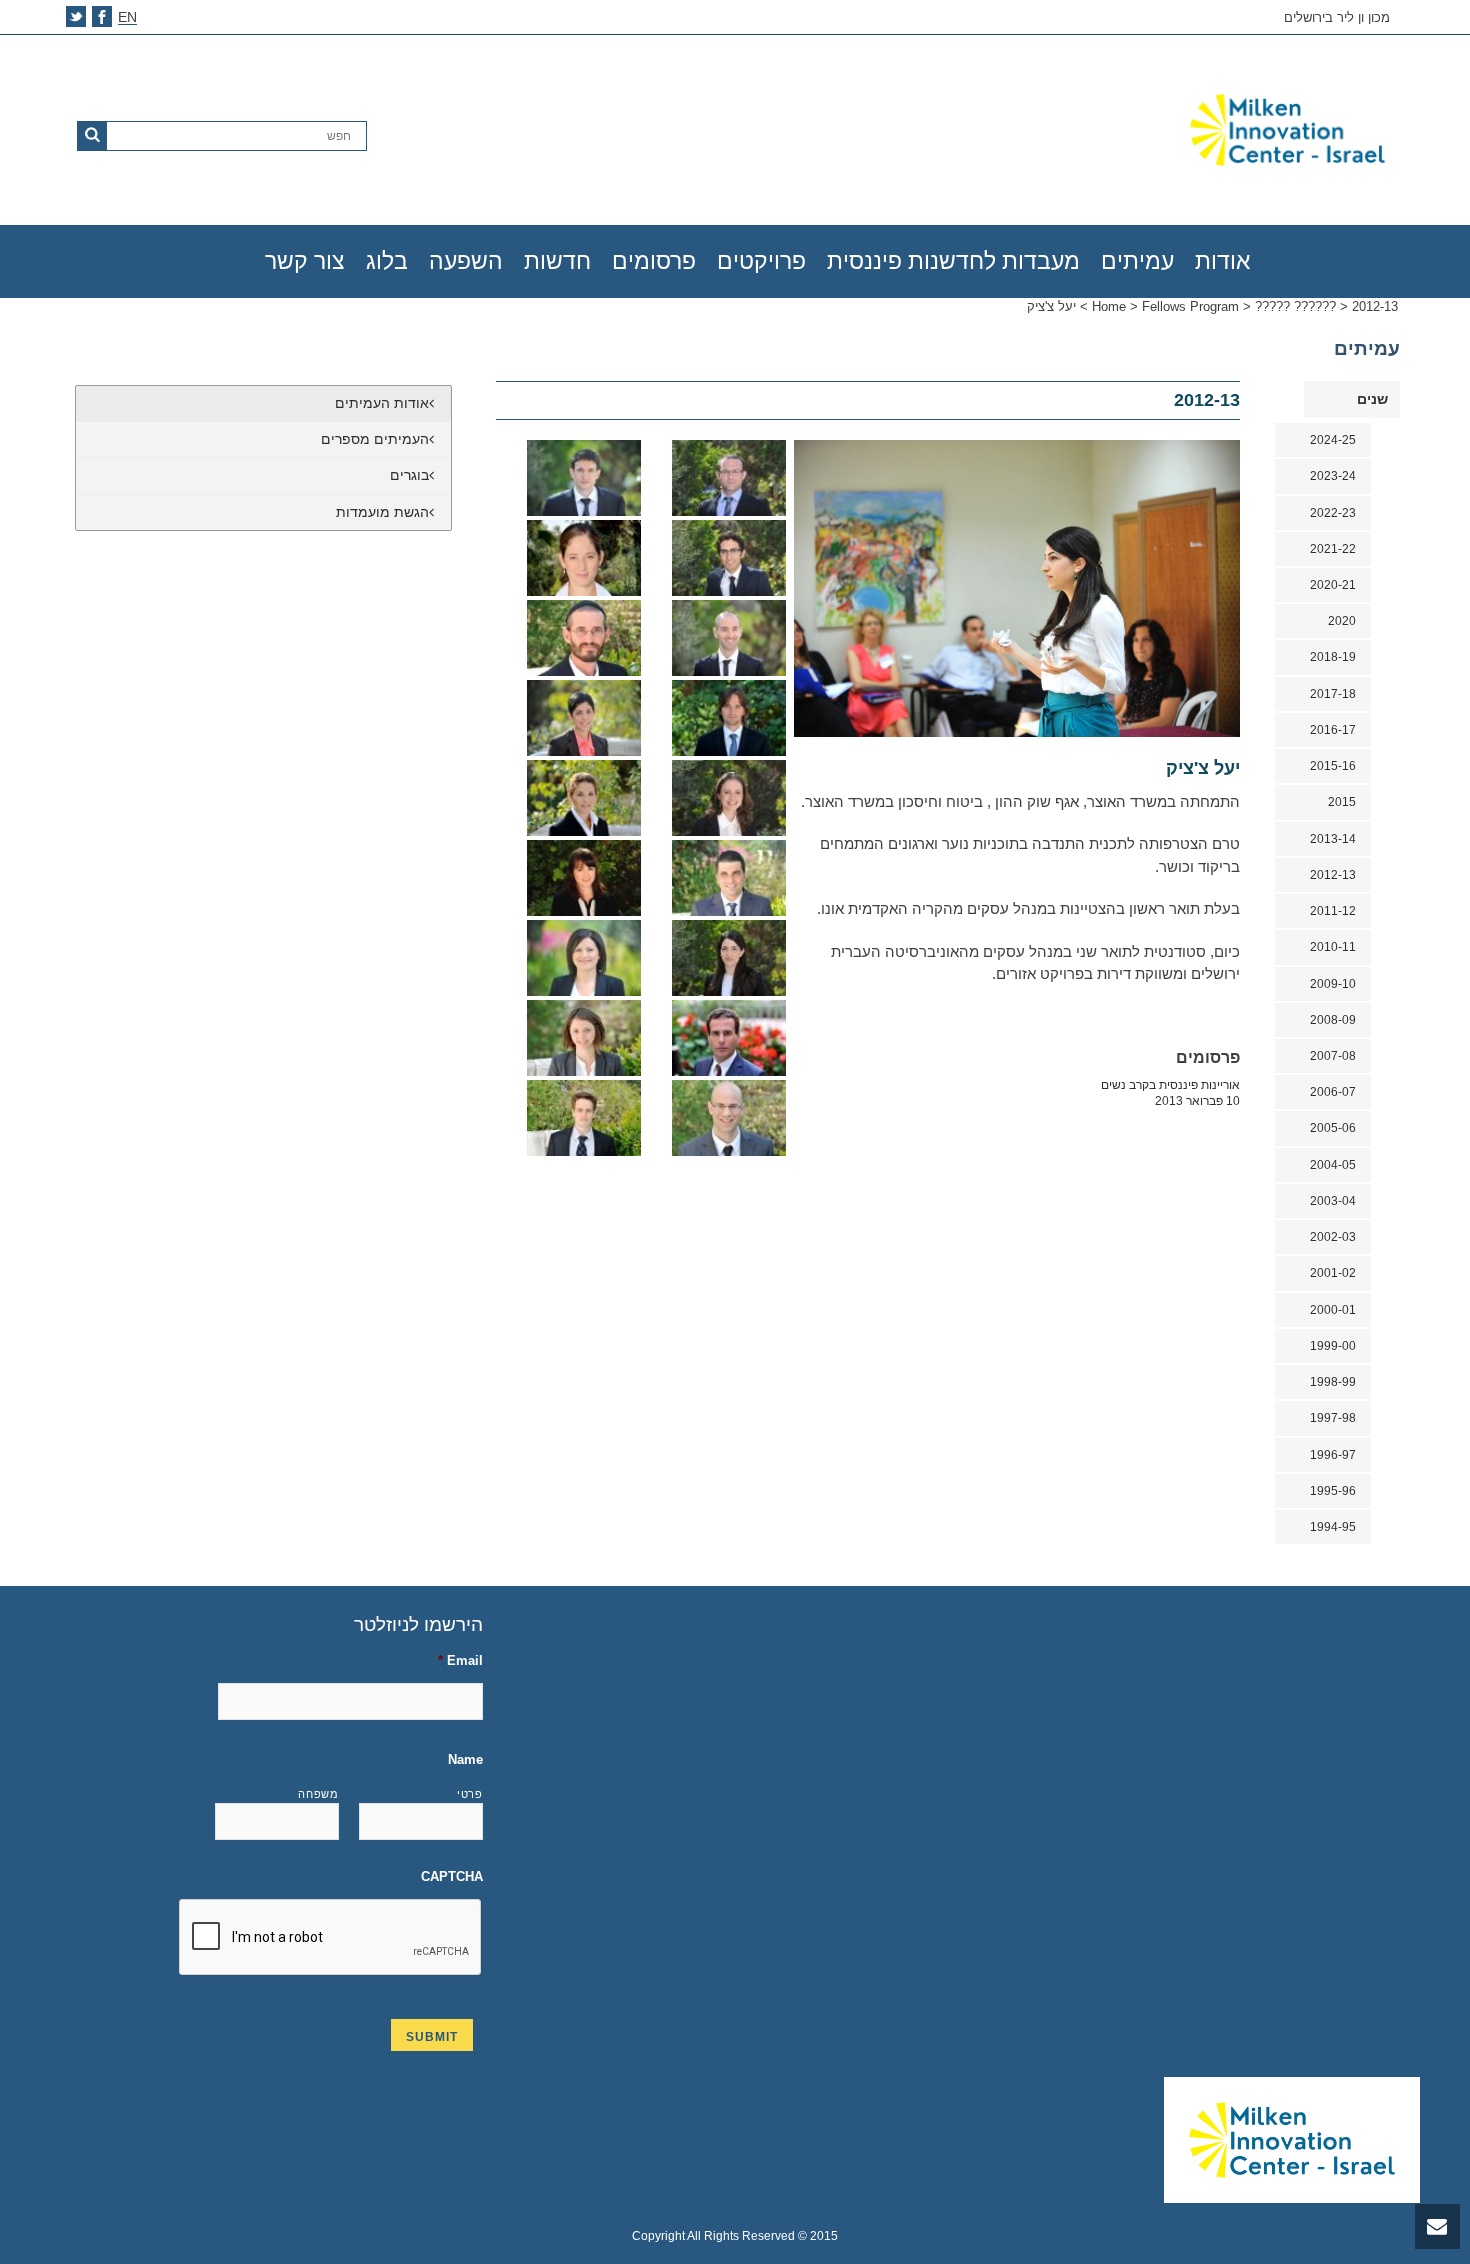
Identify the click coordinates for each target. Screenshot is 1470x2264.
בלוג (387, 261)
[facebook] (102, 16)
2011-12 (1333, 911)
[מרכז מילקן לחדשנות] (1169, 130)
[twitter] (76, 16)
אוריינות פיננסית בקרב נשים (1170, 1093)
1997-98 (1333, 1418)
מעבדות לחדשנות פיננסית (953, 261)
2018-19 (1333, 657)
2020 (1342, 621)
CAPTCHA (452, 1876)
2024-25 (1333, 440)
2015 (1342, 802)
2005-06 (1333, 1128)
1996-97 (1333, 1455)
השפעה (466, 261)
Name (465, 1759)
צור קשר (305, 261)
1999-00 (1333, 1346)
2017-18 (1333, 694)
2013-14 (1333, 839)
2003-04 (1333, 1201)
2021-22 (1333, 549)
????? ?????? (1295, 306)
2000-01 (1333, 1310)
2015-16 (1333, 766)
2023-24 (1333, 476)
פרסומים (654, 261)
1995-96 (1333, 1491)
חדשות (557, 261)
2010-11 (1333, 947)
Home (1109, 306)
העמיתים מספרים (375, 439)
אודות (1222, 261)
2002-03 (1333, 1237)
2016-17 (1333, 730)
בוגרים (409, 475)
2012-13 (1375, 306)
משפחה (318, 1794)
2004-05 (1333, 1165)
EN (127, 17)
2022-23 (1333, 513)
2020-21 (1333, 585)
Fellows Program (1190, 306)
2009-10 (1333, 984)
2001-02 (1333, 1273)
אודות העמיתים (382, 403)
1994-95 (1333, 1527)
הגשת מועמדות (382, 512)
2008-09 (1333, 1020)
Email (460, 1660)
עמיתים (1137, 261)
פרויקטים (761, 261)
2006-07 (1333, 1092)
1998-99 (1333, 1382)
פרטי (470, 1794)
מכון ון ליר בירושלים (1337, 18)
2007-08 (1333, 1056)
